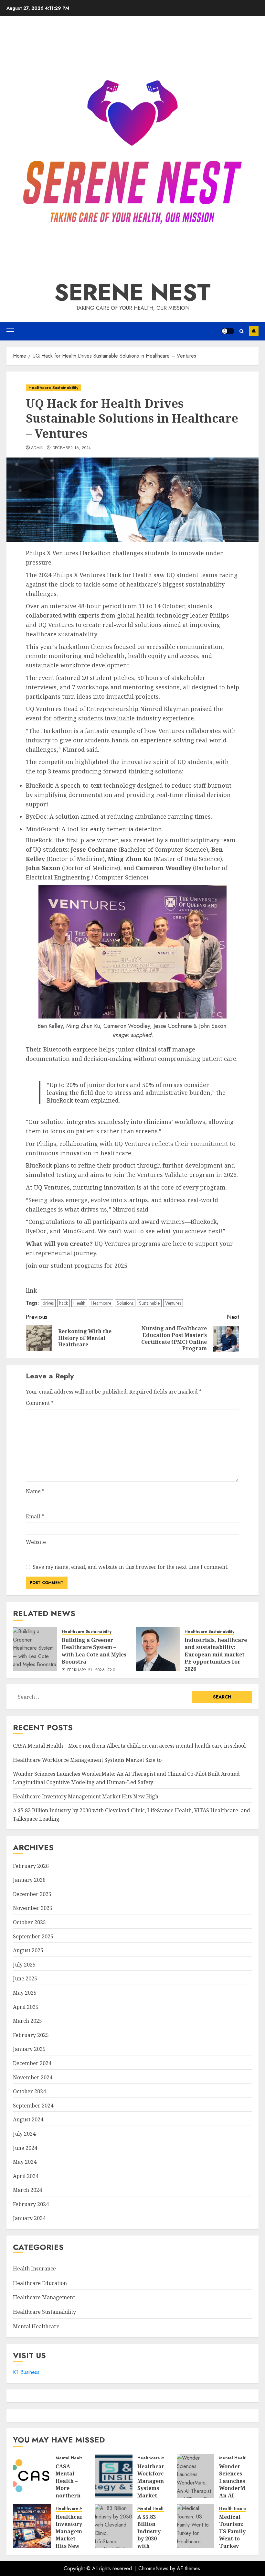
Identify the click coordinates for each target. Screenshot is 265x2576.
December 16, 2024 (72, 448)
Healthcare (101, 1303)
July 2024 (24, 2134)
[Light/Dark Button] (228, 331)
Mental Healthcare (36, 2326)
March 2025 (27, 2021)
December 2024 (32, 2063)
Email (35, 1516)
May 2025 (25, 1993)
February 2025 (31, 2035)
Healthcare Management (44, 2297)
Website (36, 1542)
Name (35, 1491)
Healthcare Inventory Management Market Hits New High (86, 1796)
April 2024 (26, 2176)
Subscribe (254, 331)
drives (48, 1303)
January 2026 (29, 1880)
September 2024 (33, 2106)
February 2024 (31, 2204)
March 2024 (27, 2190)
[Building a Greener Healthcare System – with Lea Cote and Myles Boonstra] (35, 1649)
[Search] (242, 331)
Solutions (125, 1303)
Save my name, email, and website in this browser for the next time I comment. (131, 1567)
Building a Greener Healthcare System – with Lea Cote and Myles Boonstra (94, 1651)
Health (79, 1303)
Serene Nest (132, 292)
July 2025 (24, 1965)
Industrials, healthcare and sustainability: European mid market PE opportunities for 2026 (216, 1654)
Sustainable (149, 1303)
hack (64, 1303)
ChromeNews (153, 2568)
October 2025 (29, 1922)
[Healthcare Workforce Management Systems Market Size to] (114, 2476)
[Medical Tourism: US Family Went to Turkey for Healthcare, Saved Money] (196, 2526)
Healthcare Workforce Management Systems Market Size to (87, 1760)
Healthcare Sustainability (53, 388)
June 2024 (25, 2148)
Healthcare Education (40, 2283)
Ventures (173, 1303)
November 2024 (33, 2077)
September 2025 (33, 1936)
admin (37, 448)
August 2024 (28, 2119)
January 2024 (29, 2218)
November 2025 (33, 1908)
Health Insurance (34, 2269)
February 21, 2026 (86, 1670)
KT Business (26, 2372)
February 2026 (31, 1866)
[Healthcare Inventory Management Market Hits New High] (32, 2526)
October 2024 (29, 2091)
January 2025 (29, 2049)
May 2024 (25, 2162)
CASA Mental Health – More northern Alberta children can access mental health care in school (129, 1746)
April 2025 (26, 2007)
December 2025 (32, 1894)
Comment (40, 1403)
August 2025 (28, 1950)
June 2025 (25, 1978)
